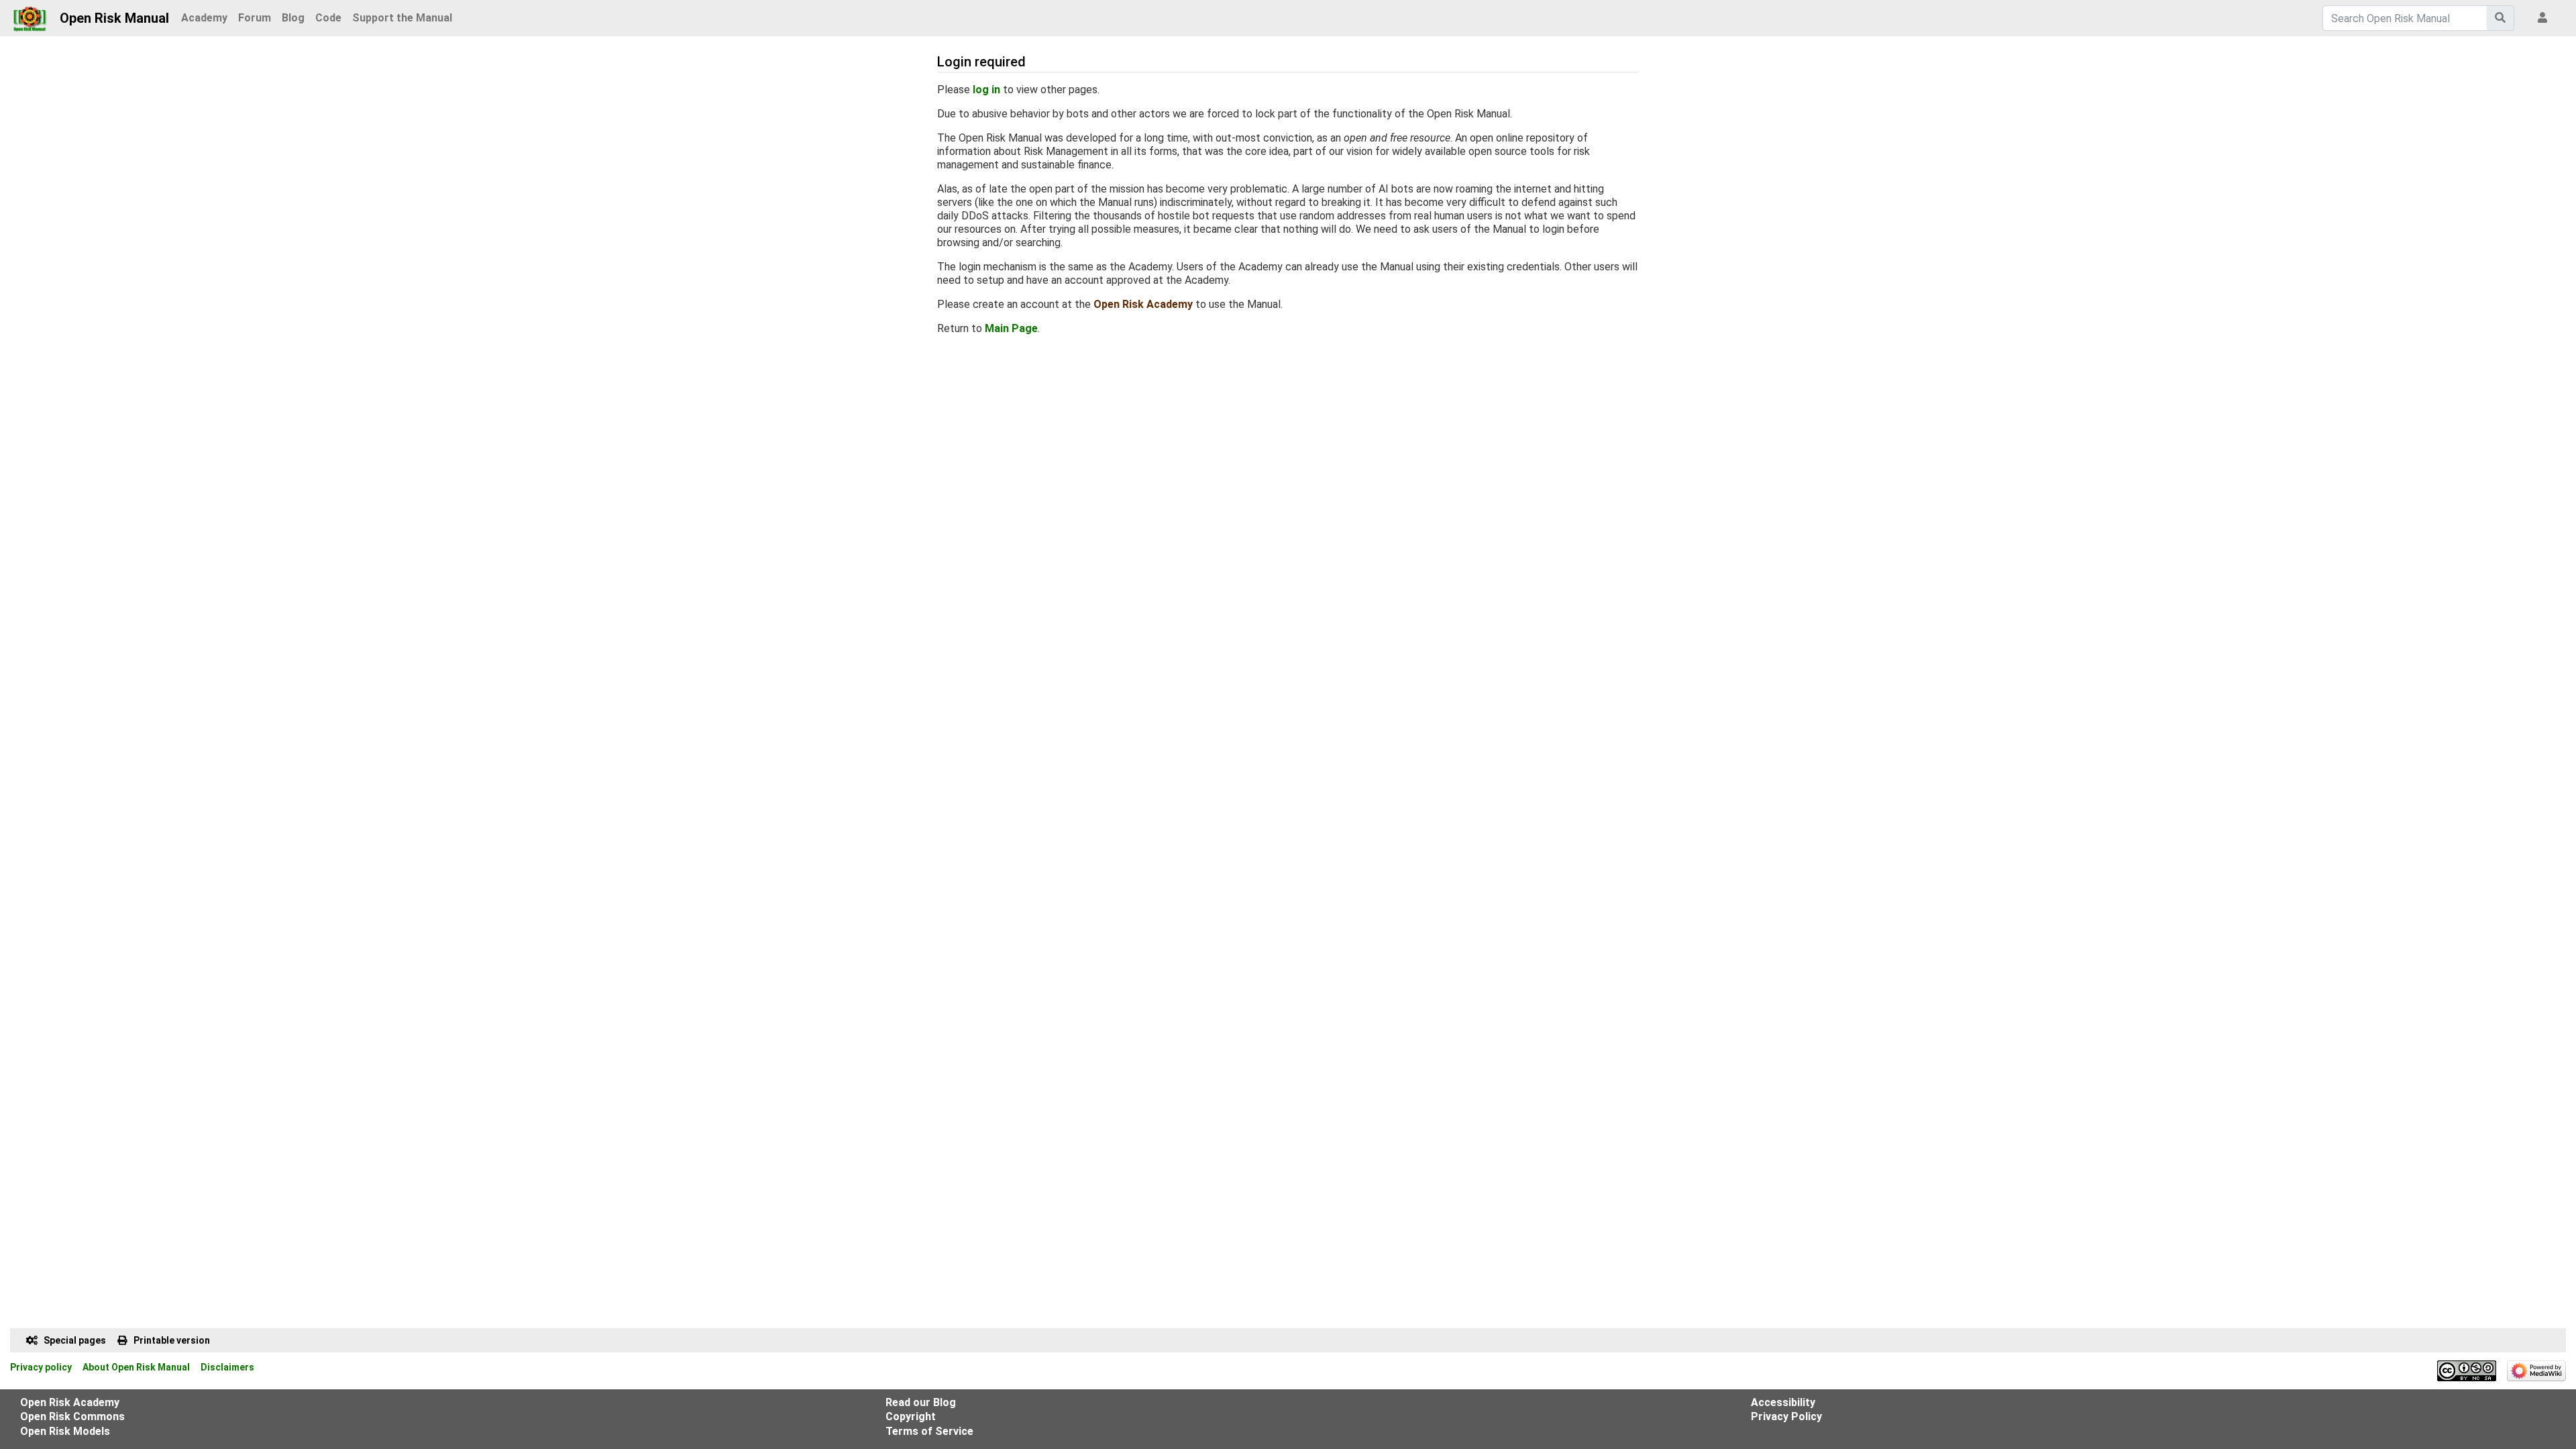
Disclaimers (227, 1367)
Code (328, 18)
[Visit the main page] (30, 15)
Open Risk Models (65, 1431)
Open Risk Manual (114, 18)
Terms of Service (929, 1431)
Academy (204, 18)
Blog (293, 18)
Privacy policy (41, 1367)
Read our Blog (921, 1402)
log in (986, 90)
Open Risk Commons (72, 1416)
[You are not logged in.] (2545, 18)
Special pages (75, 1340)
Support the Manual (402, 18)
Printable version (172, 1340)
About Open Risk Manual (136, 1367)
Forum (255, 18)
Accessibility (1783, 1402)
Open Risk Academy (1143, 304)
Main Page (1011, 328)
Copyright (911, 1416)
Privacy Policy (1786, 1416)
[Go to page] (2501, 18)
